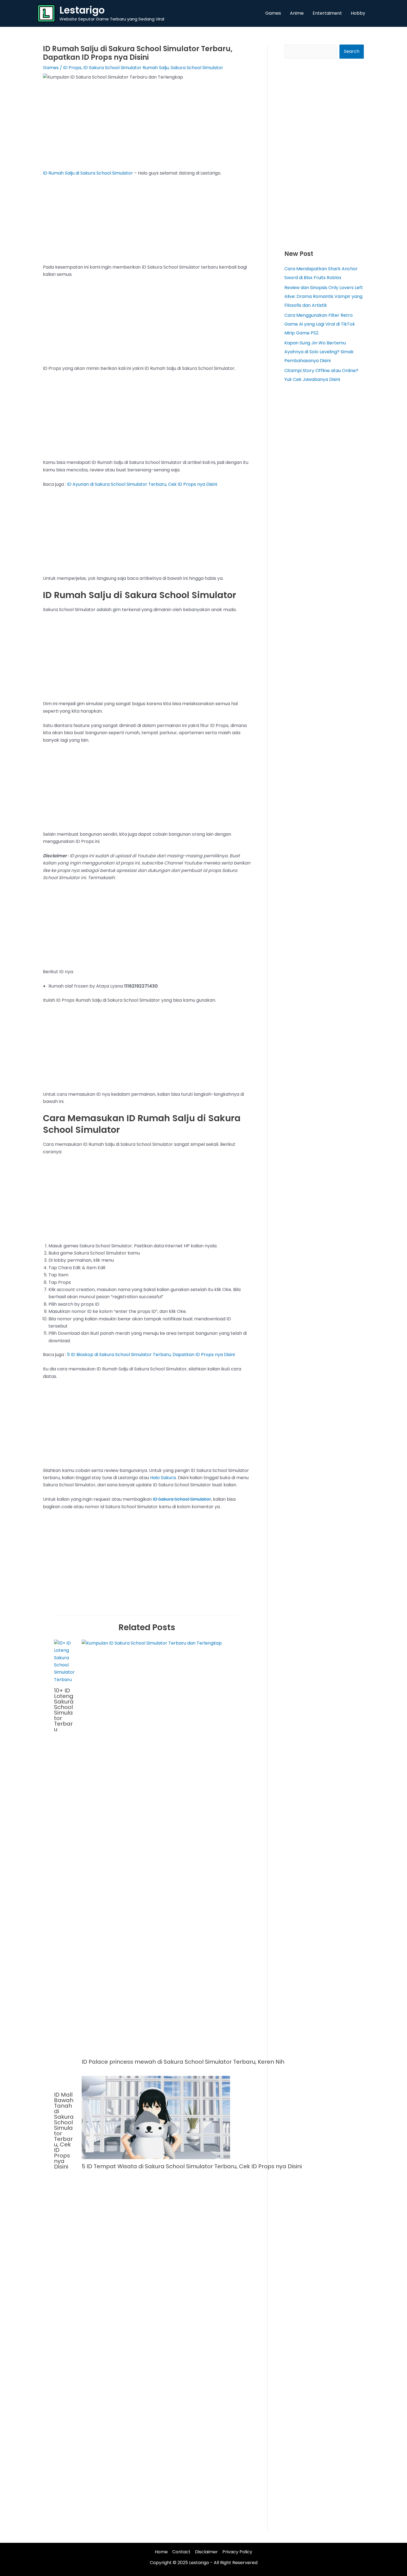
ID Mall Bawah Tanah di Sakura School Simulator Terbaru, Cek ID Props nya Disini (64, 2131)
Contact (181, 2552)
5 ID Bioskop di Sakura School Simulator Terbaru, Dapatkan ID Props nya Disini (151, 1355)
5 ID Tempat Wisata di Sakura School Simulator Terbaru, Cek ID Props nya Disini (192, 2166)
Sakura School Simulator (197, 68)
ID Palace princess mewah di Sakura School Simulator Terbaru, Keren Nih (183, 2062)
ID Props (72, 68)
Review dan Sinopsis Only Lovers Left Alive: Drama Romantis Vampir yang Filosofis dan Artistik (324, 296)
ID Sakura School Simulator (182, 1499)
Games (51, 68)
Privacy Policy (237, 2552)
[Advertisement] (147, 129)
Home (161, 2552)
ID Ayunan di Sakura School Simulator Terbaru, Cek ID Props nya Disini (142, 484)
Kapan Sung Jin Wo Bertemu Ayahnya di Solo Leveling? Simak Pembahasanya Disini (319, 352)
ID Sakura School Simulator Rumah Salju (126, 68)
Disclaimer (206, 2552)
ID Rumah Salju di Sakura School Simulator (88, 173)
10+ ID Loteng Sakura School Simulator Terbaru (64, 1710)
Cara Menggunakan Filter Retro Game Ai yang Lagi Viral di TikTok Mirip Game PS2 (320, 324)
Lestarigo (82, 10)
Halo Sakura (163, 1478)
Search (352, 51)
